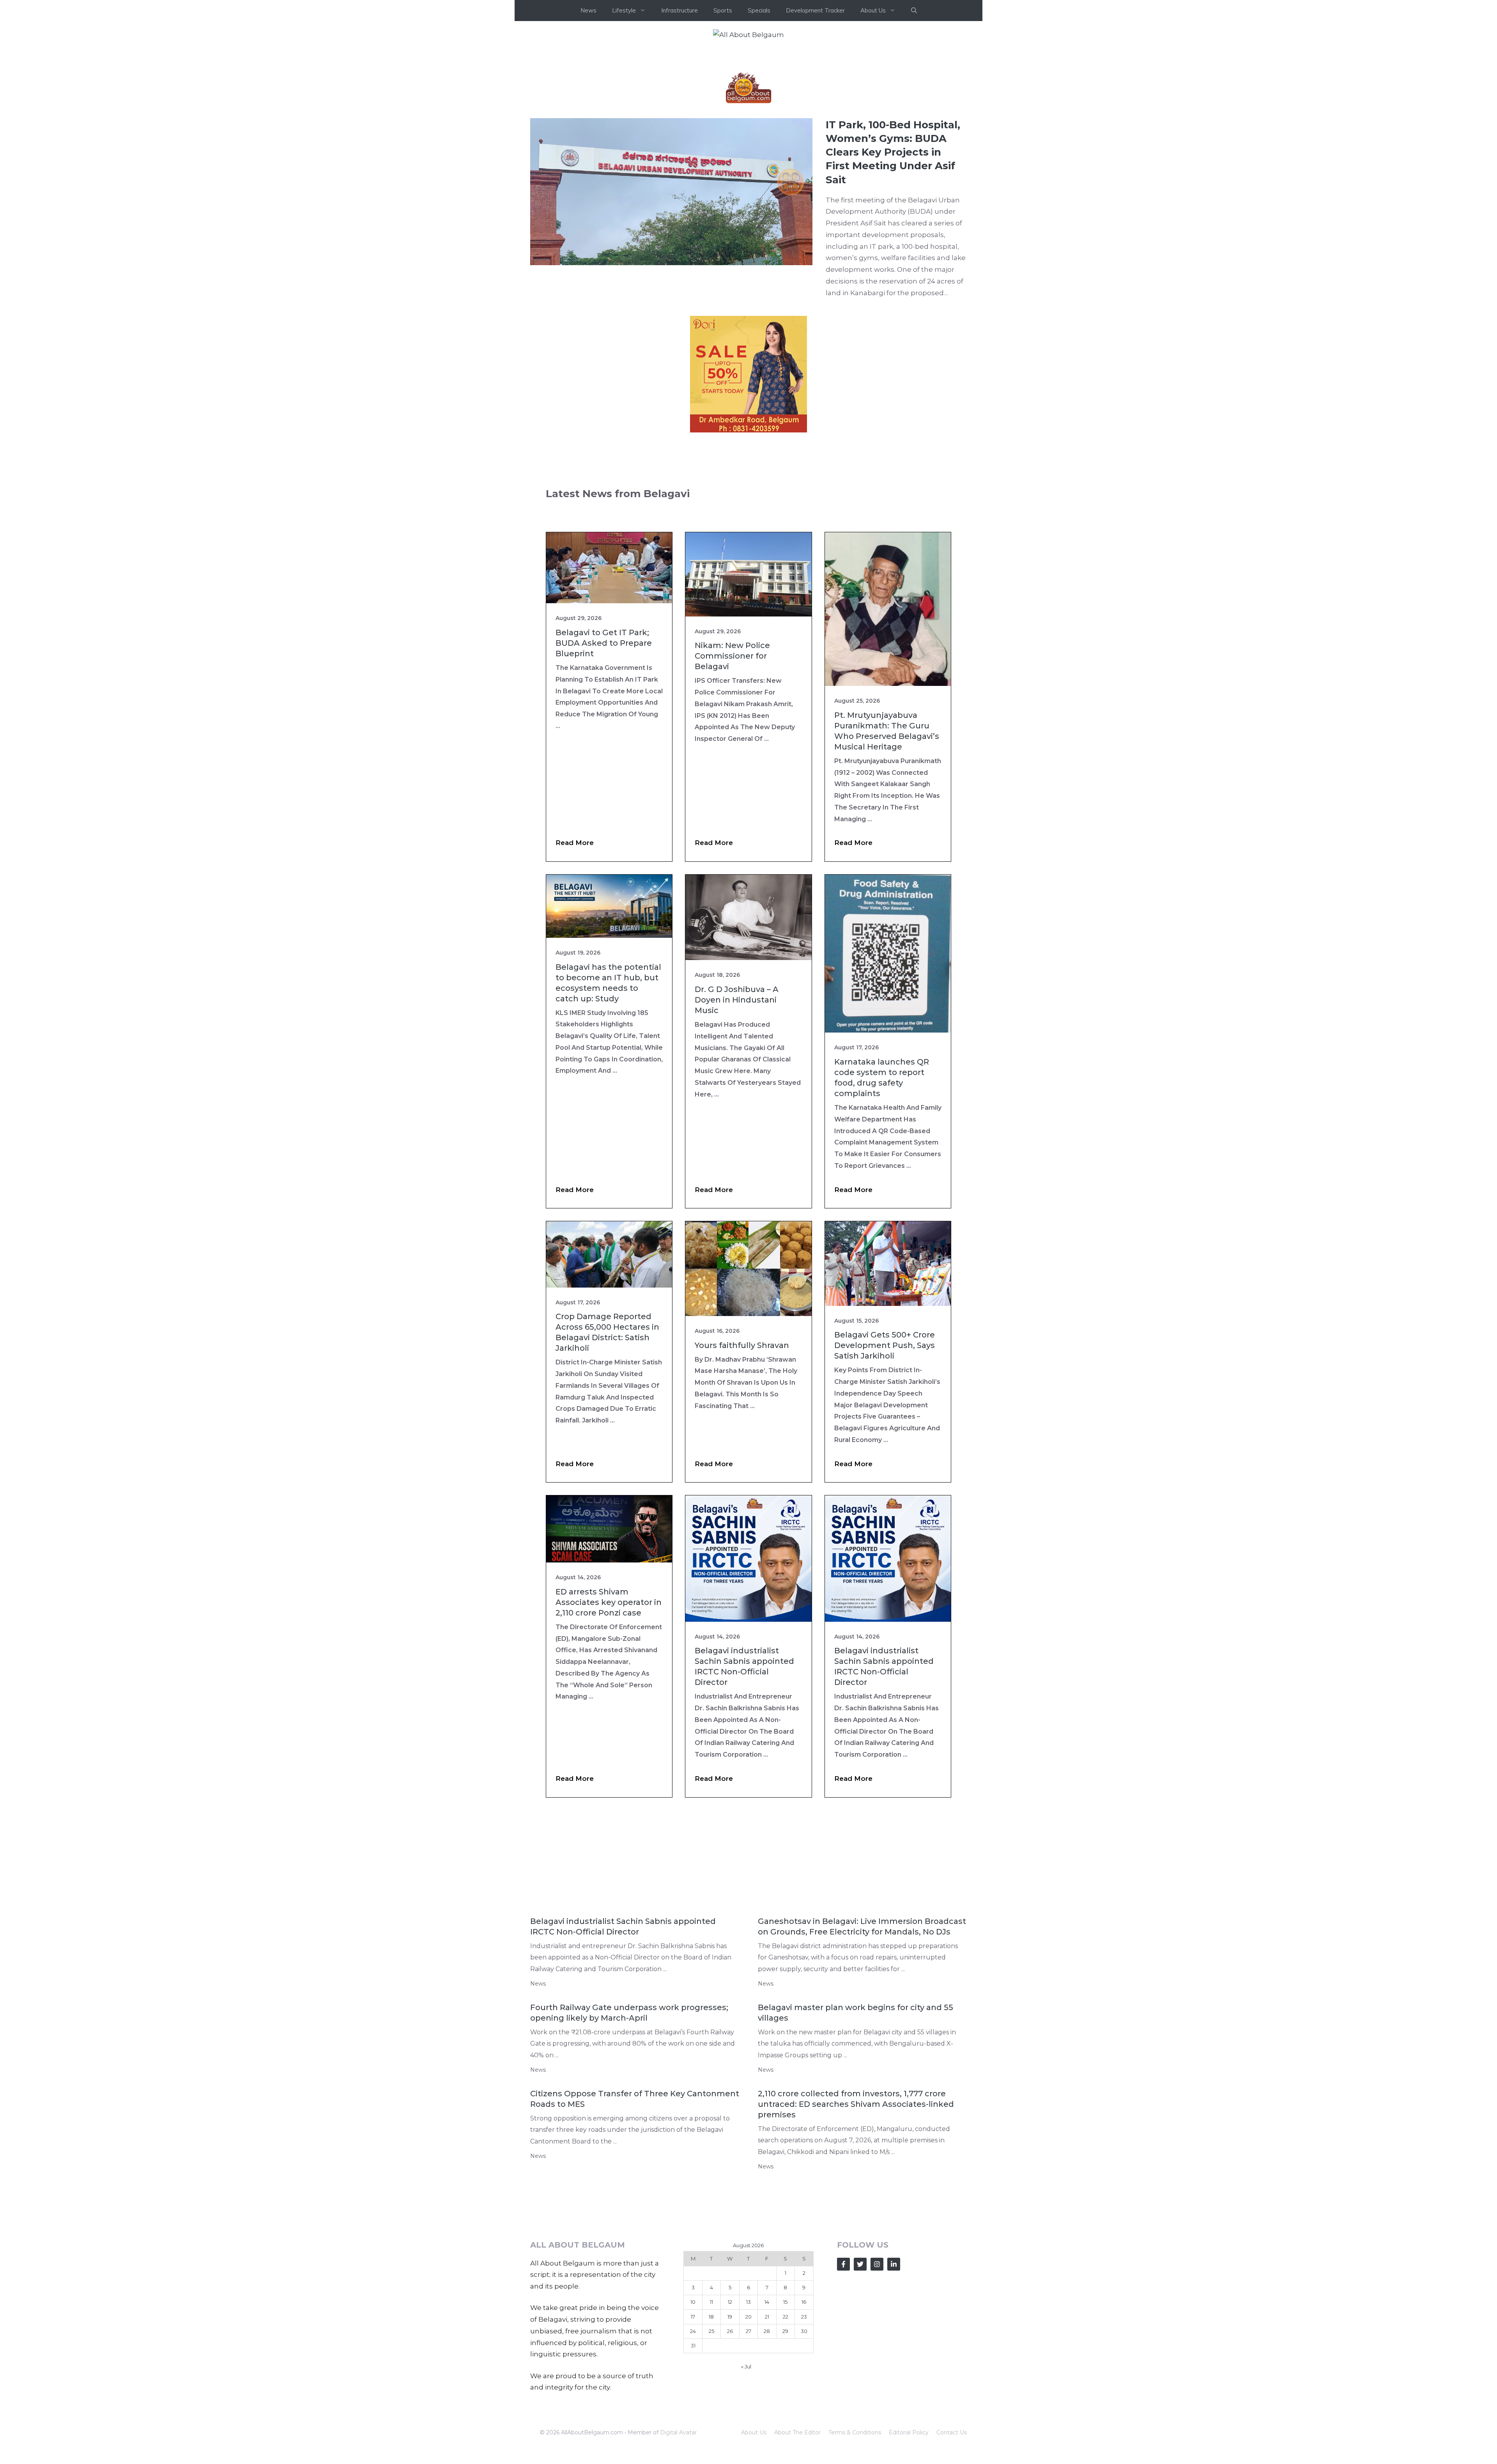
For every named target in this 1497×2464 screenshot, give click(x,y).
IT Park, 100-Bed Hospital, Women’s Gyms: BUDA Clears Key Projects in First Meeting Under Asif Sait (893, 152)
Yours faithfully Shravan (742, 1345)
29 (785, 2331)
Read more (575, 843)
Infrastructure (679, 10)
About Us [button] (873, 10)
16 (804, 2302)
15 (785, 2302)
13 (748, 2302)
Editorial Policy (909, 2432)
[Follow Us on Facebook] (843, 2264)
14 (767, 2302)
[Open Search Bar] (914, 11)
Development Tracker (815, 10)
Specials (759, 10)
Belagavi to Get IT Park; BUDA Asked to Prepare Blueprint (604, 643)
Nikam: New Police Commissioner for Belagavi (732, 656)
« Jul (746, 2367)
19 (730, 2317)
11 (711, 2302)
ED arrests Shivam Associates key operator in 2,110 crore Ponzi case (609, 1602)
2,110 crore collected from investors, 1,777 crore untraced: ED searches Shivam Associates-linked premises (856, 2104)
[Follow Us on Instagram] (877, 2264)
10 (693, 2302)
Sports (723, 10)
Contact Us (952, 2432)
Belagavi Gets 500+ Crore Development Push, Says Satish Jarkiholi (885, 1345)
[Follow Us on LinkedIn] (894, 2264)
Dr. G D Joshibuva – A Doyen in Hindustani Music (737, 1000)
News (588, 10)
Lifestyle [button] (624, 10)
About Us (754, 2432)
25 (711, 2331)
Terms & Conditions (855, 2432)
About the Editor (797, 2432)
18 (711, 2317)
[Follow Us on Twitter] (860, 2264)
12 (730, 2302)
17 (693, 2317)
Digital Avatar (678, 2432)
